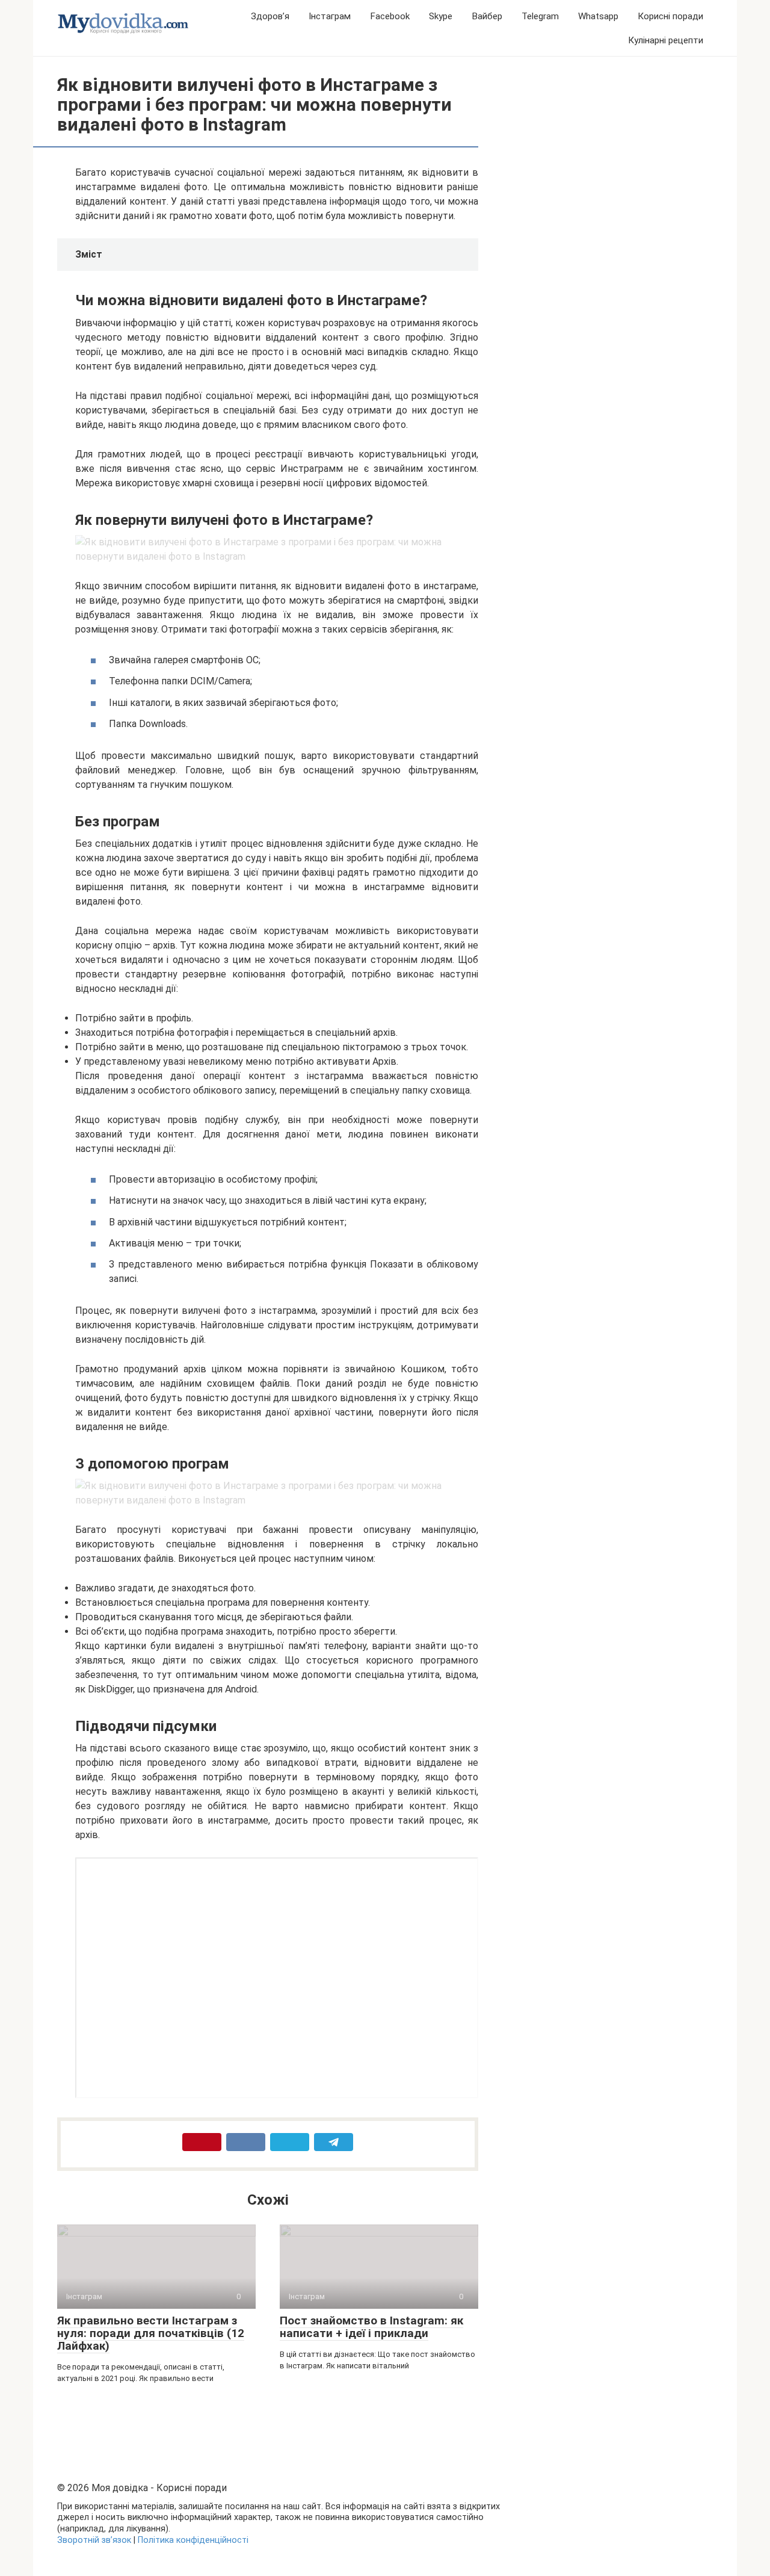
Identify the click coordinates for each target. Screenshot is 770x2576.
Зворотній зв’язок (94, 2540)
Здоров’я (270, 16)
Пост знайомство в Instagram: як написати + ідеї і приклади (371, 2327)
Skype (441, 16)
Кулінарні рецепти (666, 40)
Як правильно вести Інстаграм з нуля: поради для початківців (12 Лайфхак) (151, 2333)
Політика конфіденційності (193, 2540)
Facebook (390, 16)
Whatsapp (598, 16)
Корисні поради (670, 16)
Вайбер (487, 16)
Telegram (540, 16)
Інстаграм (330, 16)
